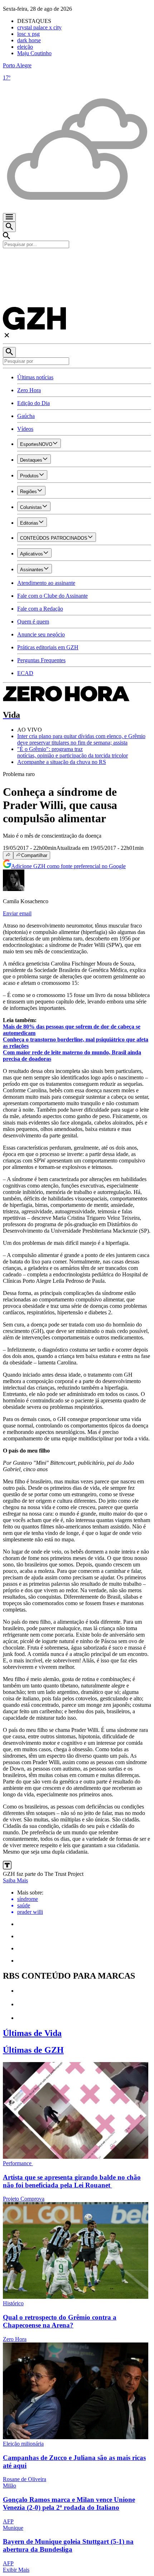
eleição (25, 47)
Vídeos (25, 429)
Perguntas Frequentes (41, 660)
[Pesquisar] (9, 352)
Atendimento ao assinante (46, 583)
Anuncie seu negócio (41, 634)
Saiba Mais (15, 1880)
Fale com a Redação (40, 609)
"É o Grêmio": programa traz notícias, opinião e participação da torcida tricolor (73, 752)
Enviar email (17, 913)
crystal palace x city (39, 27)
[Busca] (9, 227)
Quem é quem (33, 622)
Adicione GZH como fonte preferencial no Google (68, 866)
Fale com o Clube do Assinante (52, 596)
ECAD (25, 673)
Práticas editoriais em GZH (48, 647)
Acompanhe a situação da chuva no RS (62, 762)
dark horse (29, 40)
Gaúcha (26, 416)
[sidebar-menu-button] (9, 217)
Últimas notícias (35, 377)
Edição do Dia (33, 403)
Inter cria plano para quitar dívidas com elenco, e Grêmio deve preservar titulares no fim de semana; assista (81, 739)
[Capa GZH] (77, 260)
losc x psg (28, 34)
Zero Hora (29, 390)
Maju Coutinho (34, 53)
